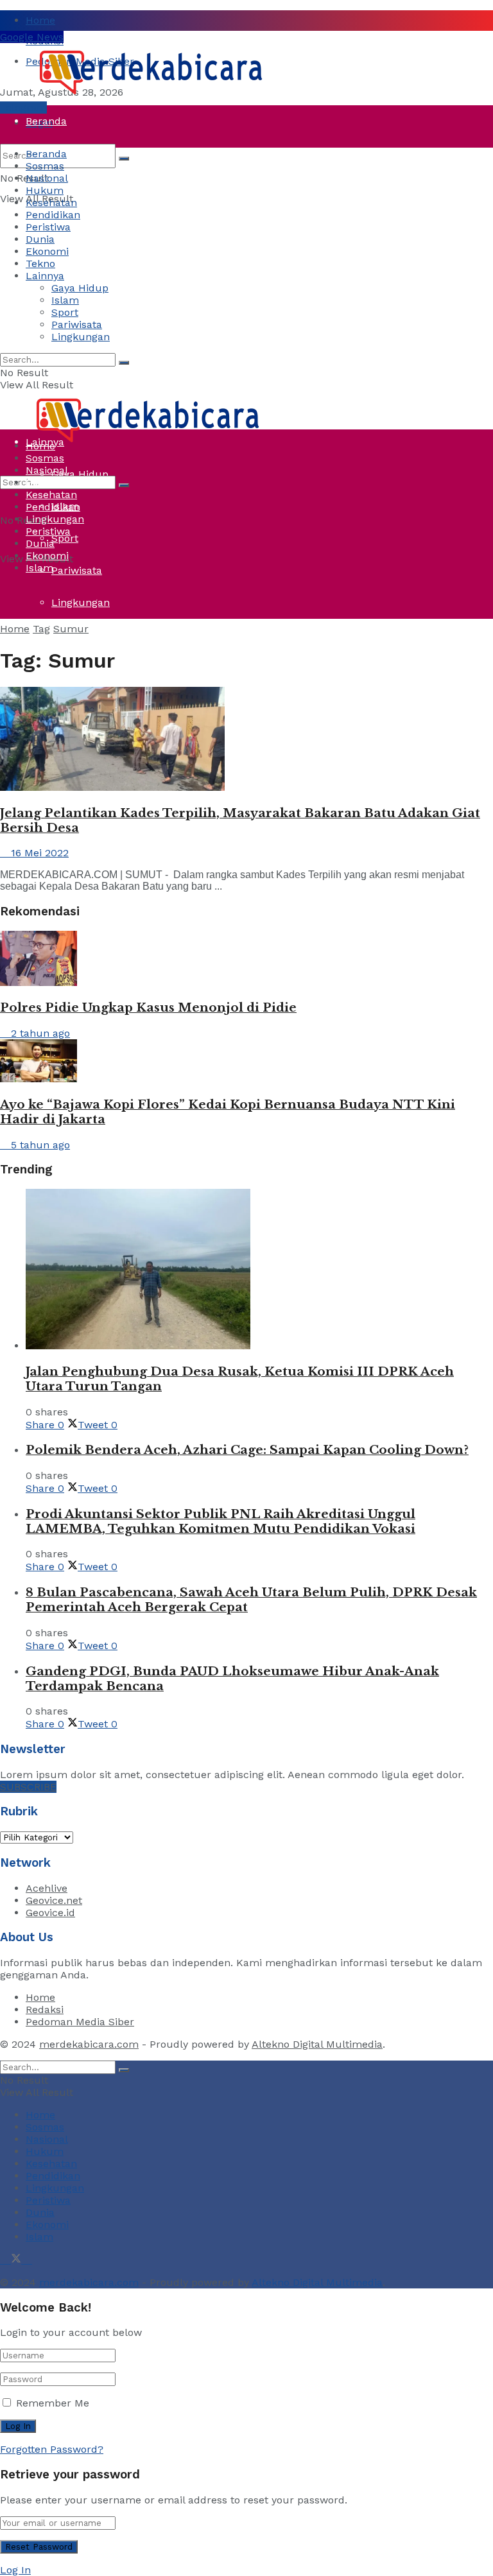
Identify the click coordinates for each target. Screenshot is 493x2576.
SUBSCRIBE (28, 1787)
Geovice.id (50, 1913)
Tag (41, 629)
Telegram (23, 108)
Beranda (46, 121)
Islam (65, 300)
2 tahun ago (39, 1033)
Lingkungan (81, 602)
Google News (32, 37)
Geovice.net (54, 1900)
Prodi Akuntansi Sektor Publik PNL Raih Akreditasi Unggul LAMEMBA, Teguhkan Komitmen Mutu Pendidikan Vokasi (221, 1521)
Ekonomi (47, 251)
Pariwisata (77, 570)
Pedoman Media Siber (80, 2022)
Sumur (71, 629)
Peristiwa (48, 314)
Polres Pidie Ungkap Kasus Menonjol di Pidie (148, 1007)
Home (40, 20)
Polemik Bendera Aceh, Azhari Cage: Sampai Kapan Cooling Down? (247, 1450)
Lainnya (45, 276)
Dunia (40, 346)
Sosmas (45, 166)
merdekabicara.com (89, 2044)
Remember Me (53, 2403)
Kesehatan (51, 203)
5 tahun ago (39, 1145)
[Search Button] (124, 159)
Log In (15, 2570)
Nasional (47, 178)
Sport (65, 538)
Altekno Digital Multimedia (317, 2044)
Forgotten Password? (52, 2449)
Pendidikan (53, 215)
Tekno (40, 264)
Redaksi (45, 2010)
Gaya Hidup (80, 288)
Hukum (45, 190)
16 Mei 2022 (38, 853)
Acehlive (47, 1888)
